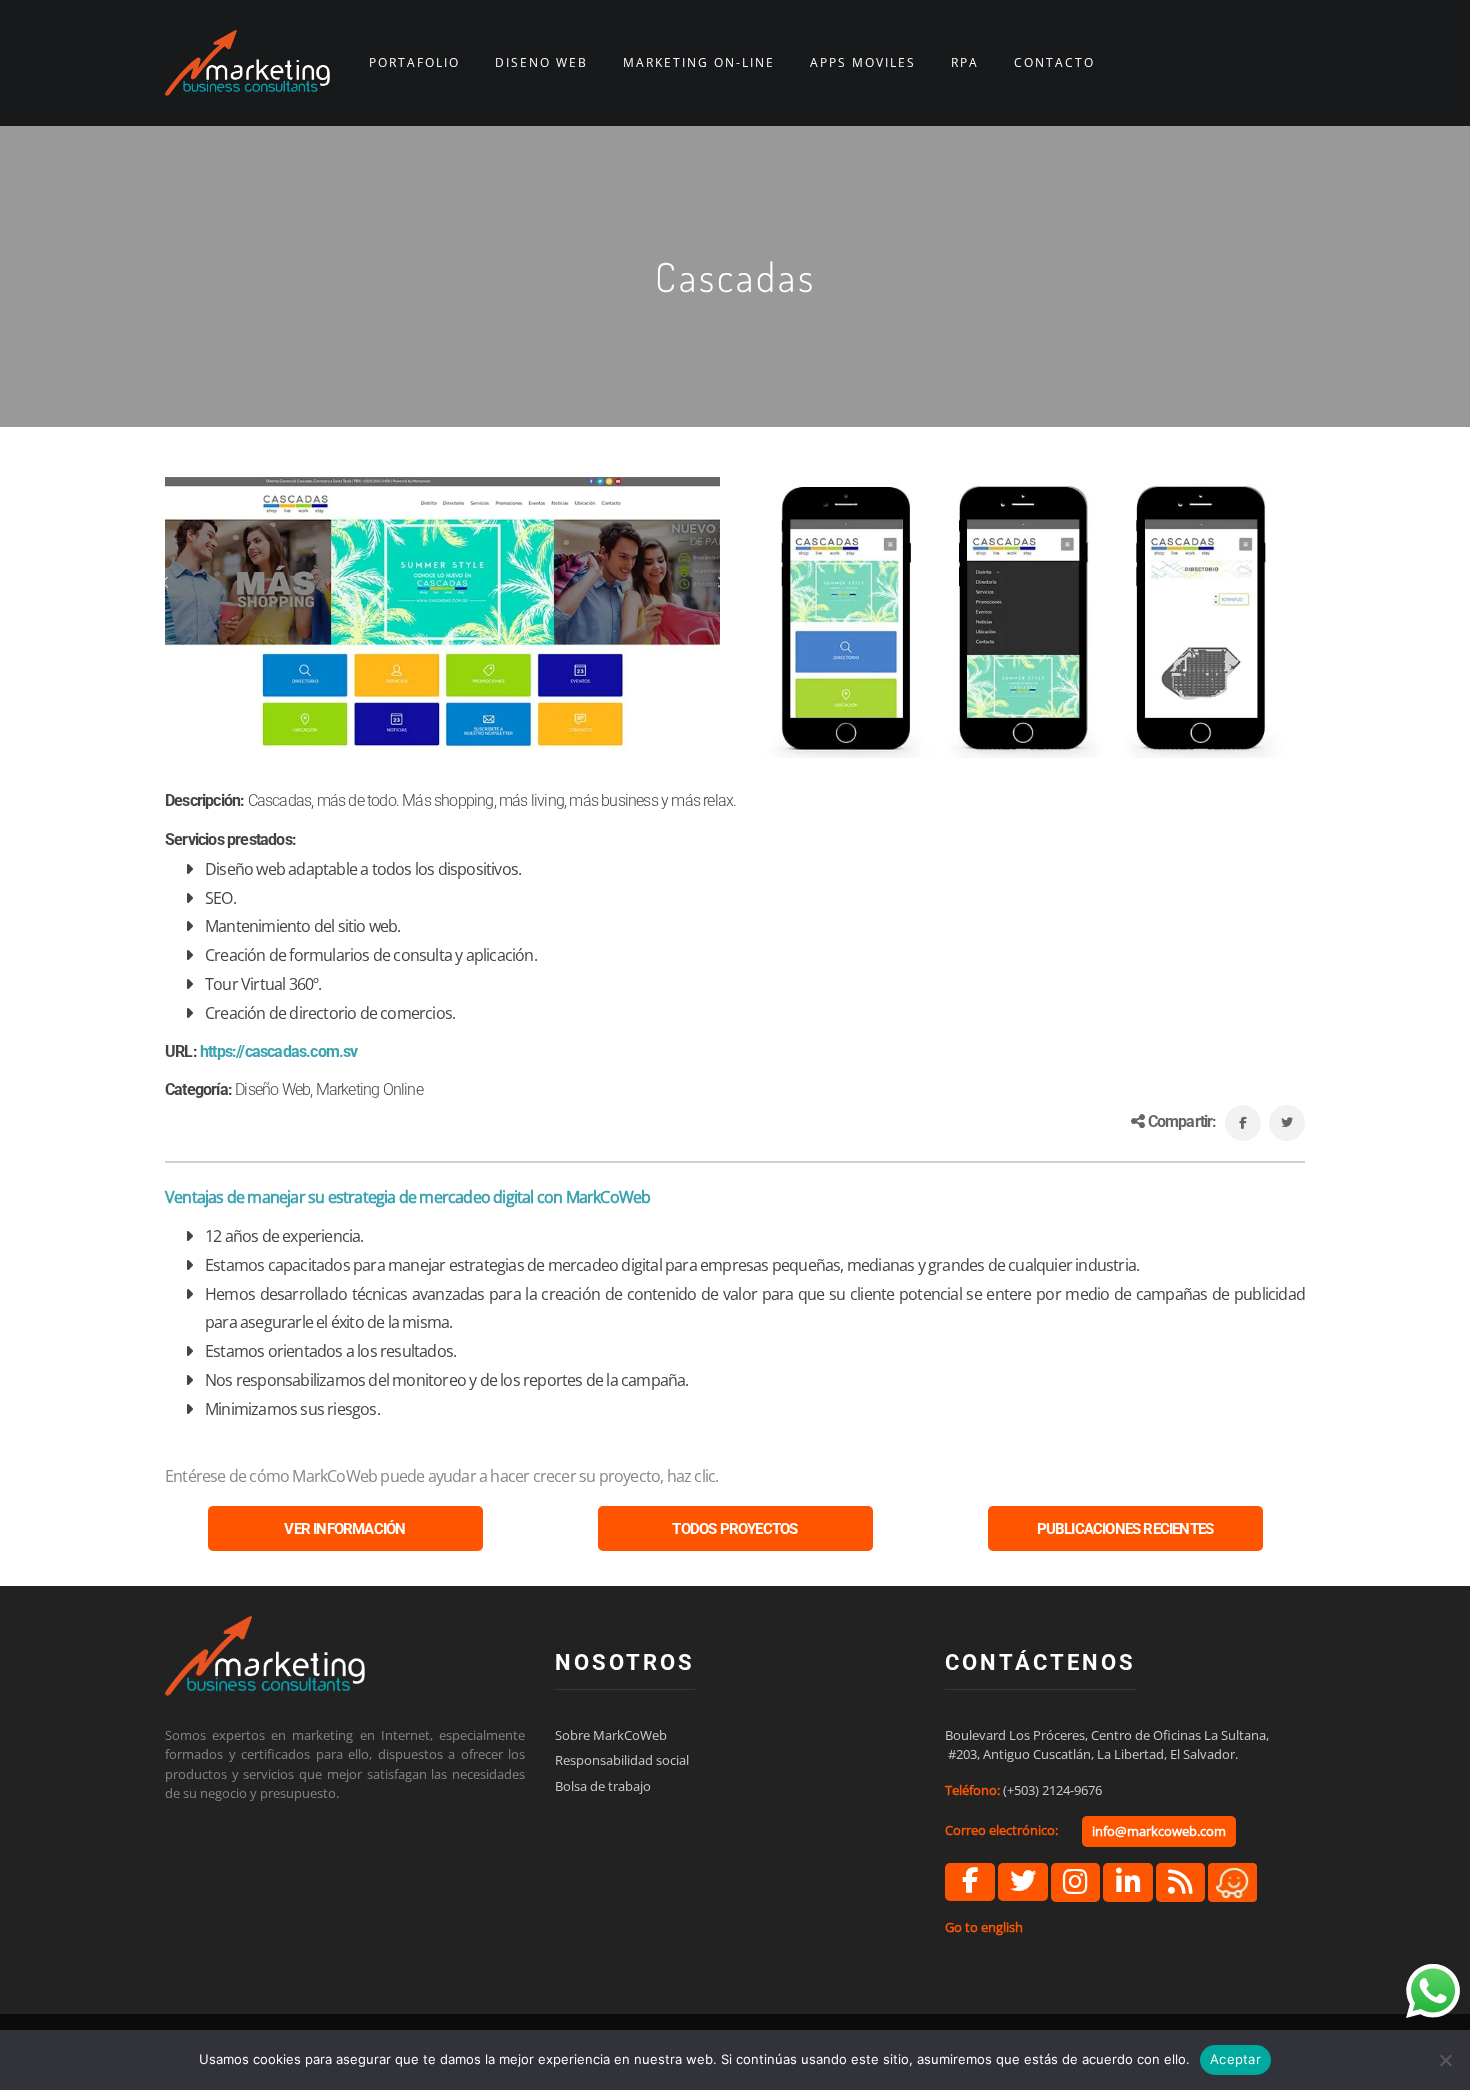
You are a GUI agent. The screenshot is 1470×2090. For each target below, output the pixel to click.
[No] (1445, 2060)
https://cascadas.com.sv (279, 1051)
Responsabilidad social (622, 1760)
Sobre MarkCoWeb (611, 1735)
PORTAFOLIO (414, 63)
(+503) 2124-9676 (1052, 1790)
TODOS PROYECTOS (734, 1529)
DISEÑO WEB (541, 63)
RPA (965, 63)
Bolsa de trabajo (603, 1786)
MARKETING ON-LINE (699, 63)
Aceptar (1235, 2059)
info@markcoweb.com (1159, 1831)
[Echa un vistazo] (1180, 1882)
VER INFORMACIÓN (344, 1529)
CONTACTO (1054, 63)
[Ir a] (970, 1882)
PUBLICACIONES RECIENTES (1125, 1529)
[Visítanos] (1232, 1881)
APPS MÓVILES (863, 63)
